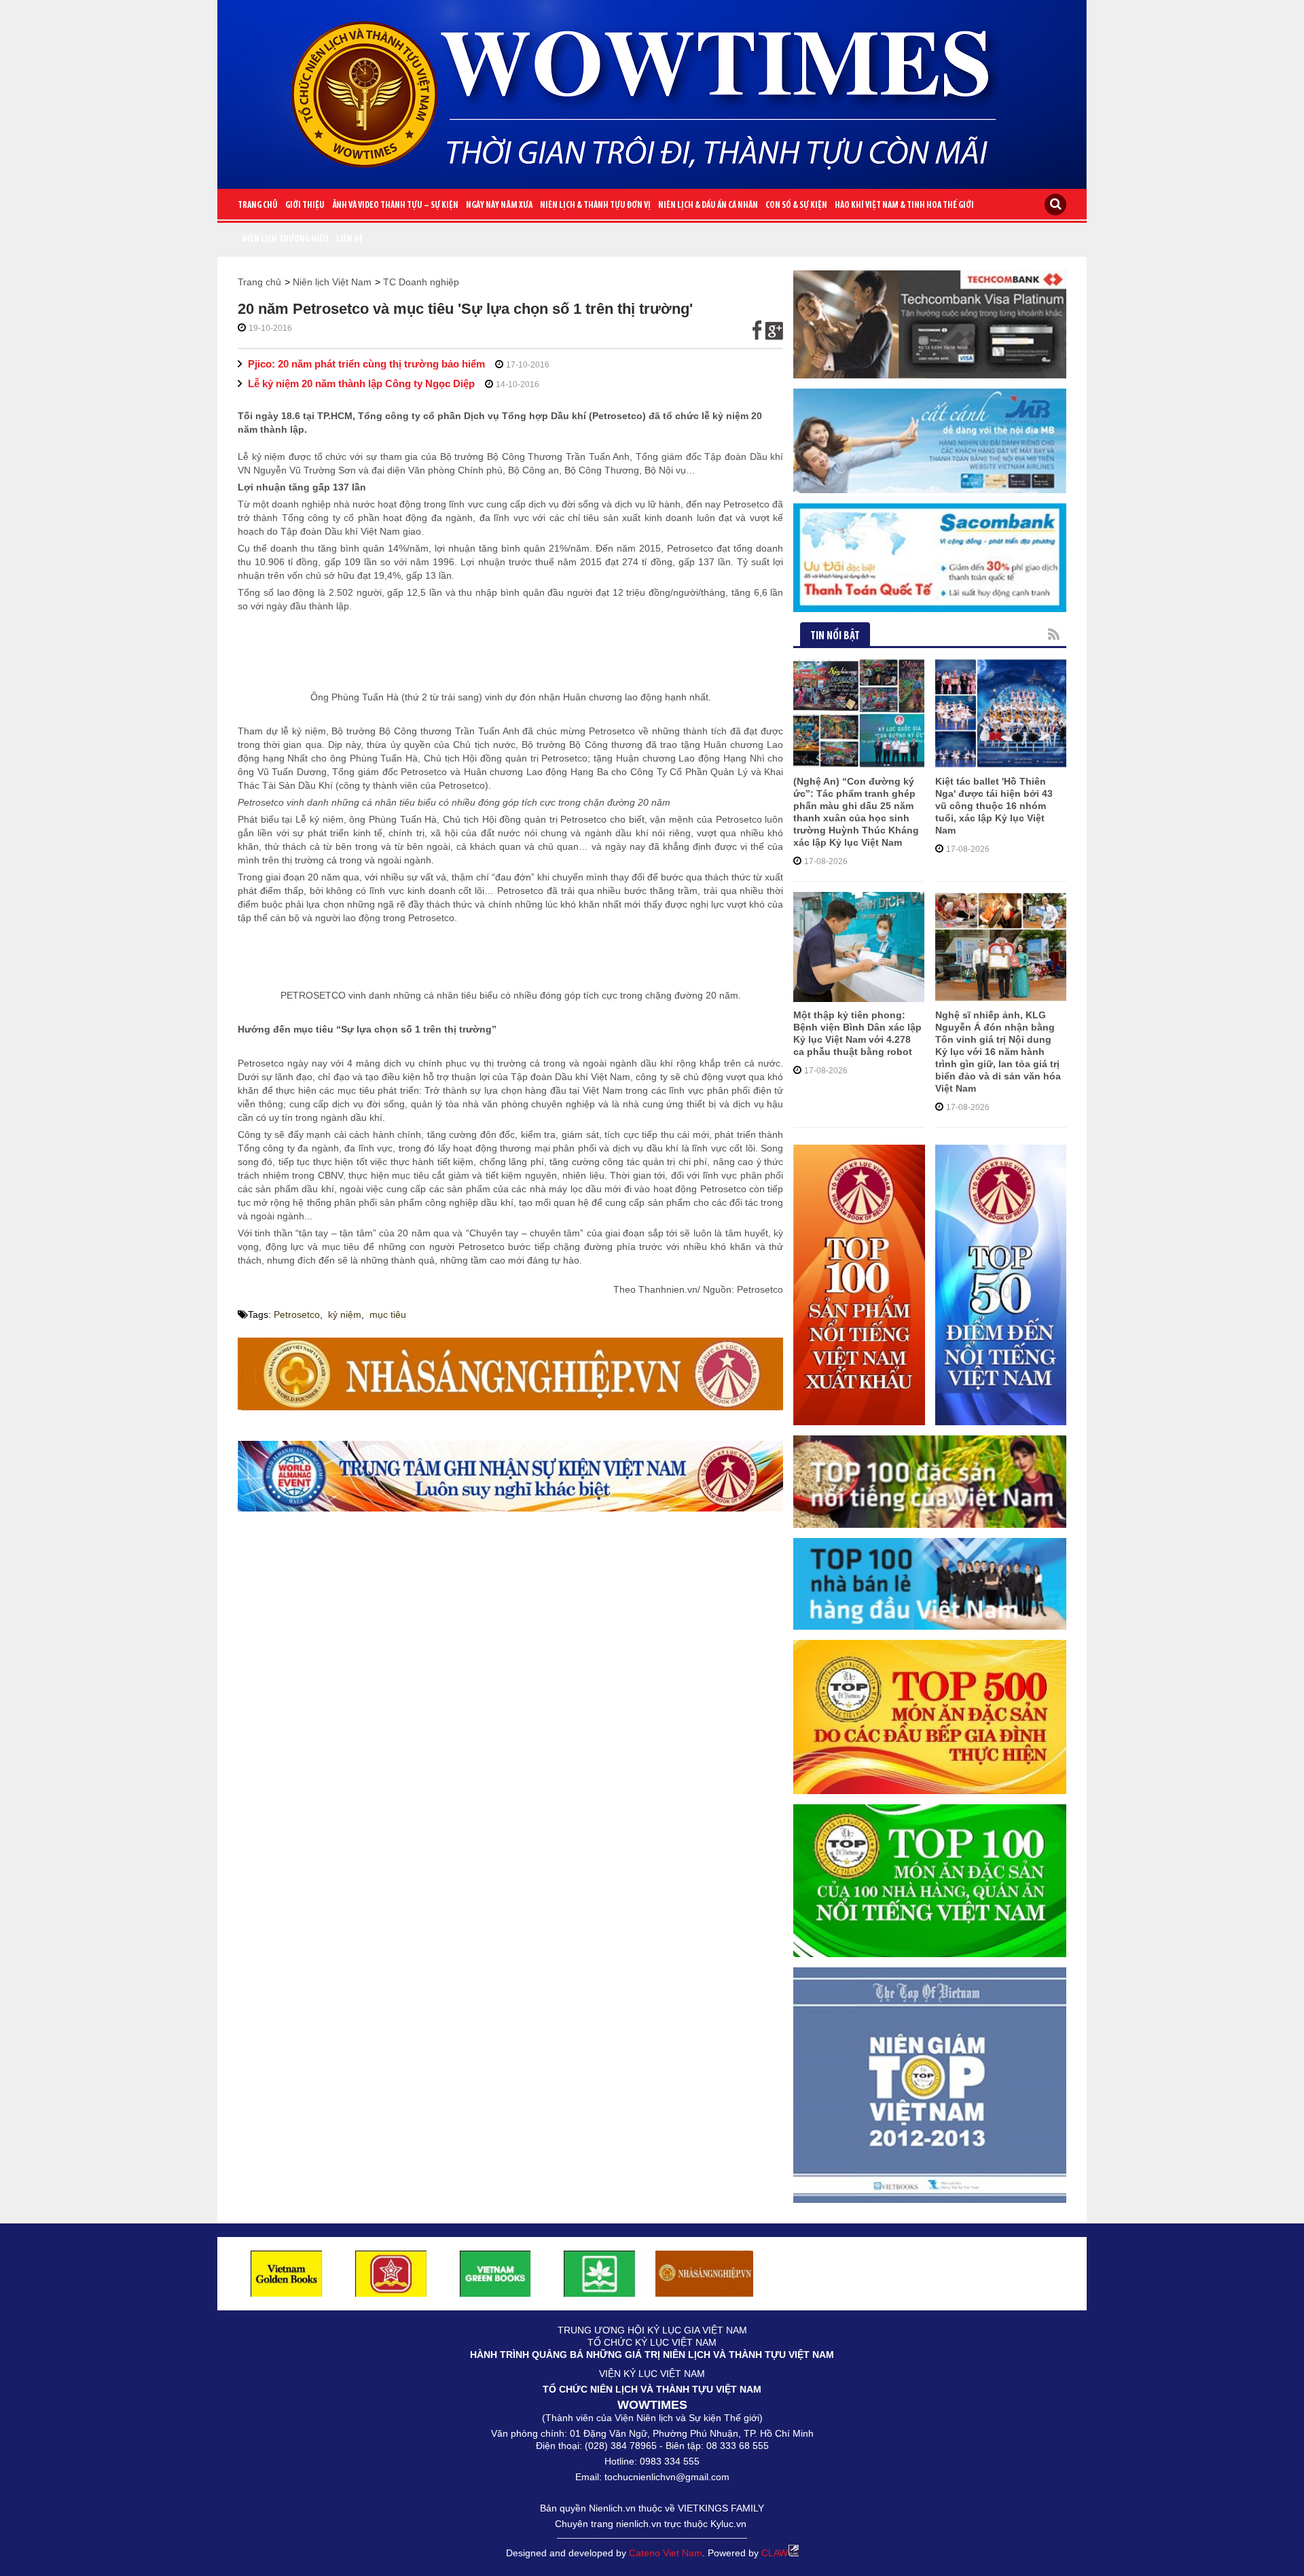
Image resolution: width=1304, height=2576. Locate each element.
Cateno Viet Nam (666, 2553)
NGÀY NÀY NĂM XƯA (499, 205)
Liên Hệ (350, 239)
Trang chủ (258, 205)
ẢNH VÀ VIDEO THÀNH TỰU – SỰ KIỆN (395, 205)
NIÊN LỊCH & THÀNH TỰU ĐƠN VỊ (595, 205)
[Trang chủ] (652, 89)
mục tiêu (388, 1314)
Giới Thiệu (305, 205)
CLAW (775, 2553)
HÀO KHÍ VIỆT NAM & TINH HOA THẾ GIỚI (904, 205)
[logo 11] (287, 2273)
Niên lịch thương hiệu (285, 239)
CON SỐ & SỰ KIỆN (796, 205)
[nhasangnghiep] (510, 1374)
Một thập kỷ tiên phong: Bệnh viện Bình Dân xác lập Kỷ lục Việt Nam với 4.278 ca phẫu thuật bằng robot (857, 1033)
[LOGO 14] (600, 2273)
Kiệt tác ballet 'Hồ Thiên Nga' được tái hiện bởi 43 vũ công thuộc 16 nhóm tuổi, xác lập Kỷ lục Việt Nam (994, 806)
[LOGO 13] (496, 2273)
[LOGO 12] (391, 2273)
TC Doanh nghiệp (421, 282)
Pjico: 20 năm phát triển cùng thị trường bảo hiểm (366, 364)
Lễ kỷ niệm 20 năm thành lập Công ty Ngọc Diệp (361, 383)
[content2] (510, 1476)
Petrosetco (297, 1314)
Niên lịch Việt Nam (332, 282)
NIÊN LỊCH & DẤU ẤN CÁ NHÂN (708, 205)
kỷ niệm (345, 1314)
